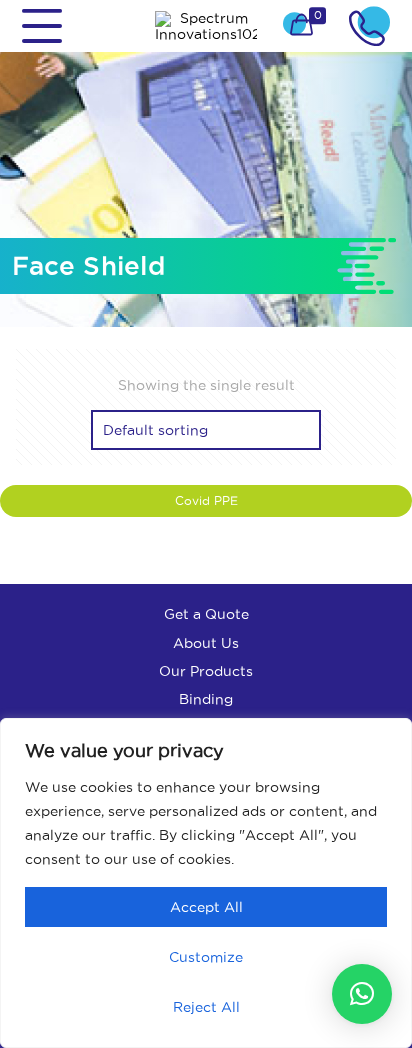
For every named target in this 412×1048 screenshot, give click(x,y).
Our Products (206, 671)
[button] (362, 994)
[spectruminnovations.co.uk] (206, 26)
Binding (206, 699)
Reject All (206, 1007)
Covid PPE (206, 500)
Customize (206, 957)
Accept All (206, 907)
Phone (369, 26)
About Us (206, 643)
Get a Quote (206, 614)
